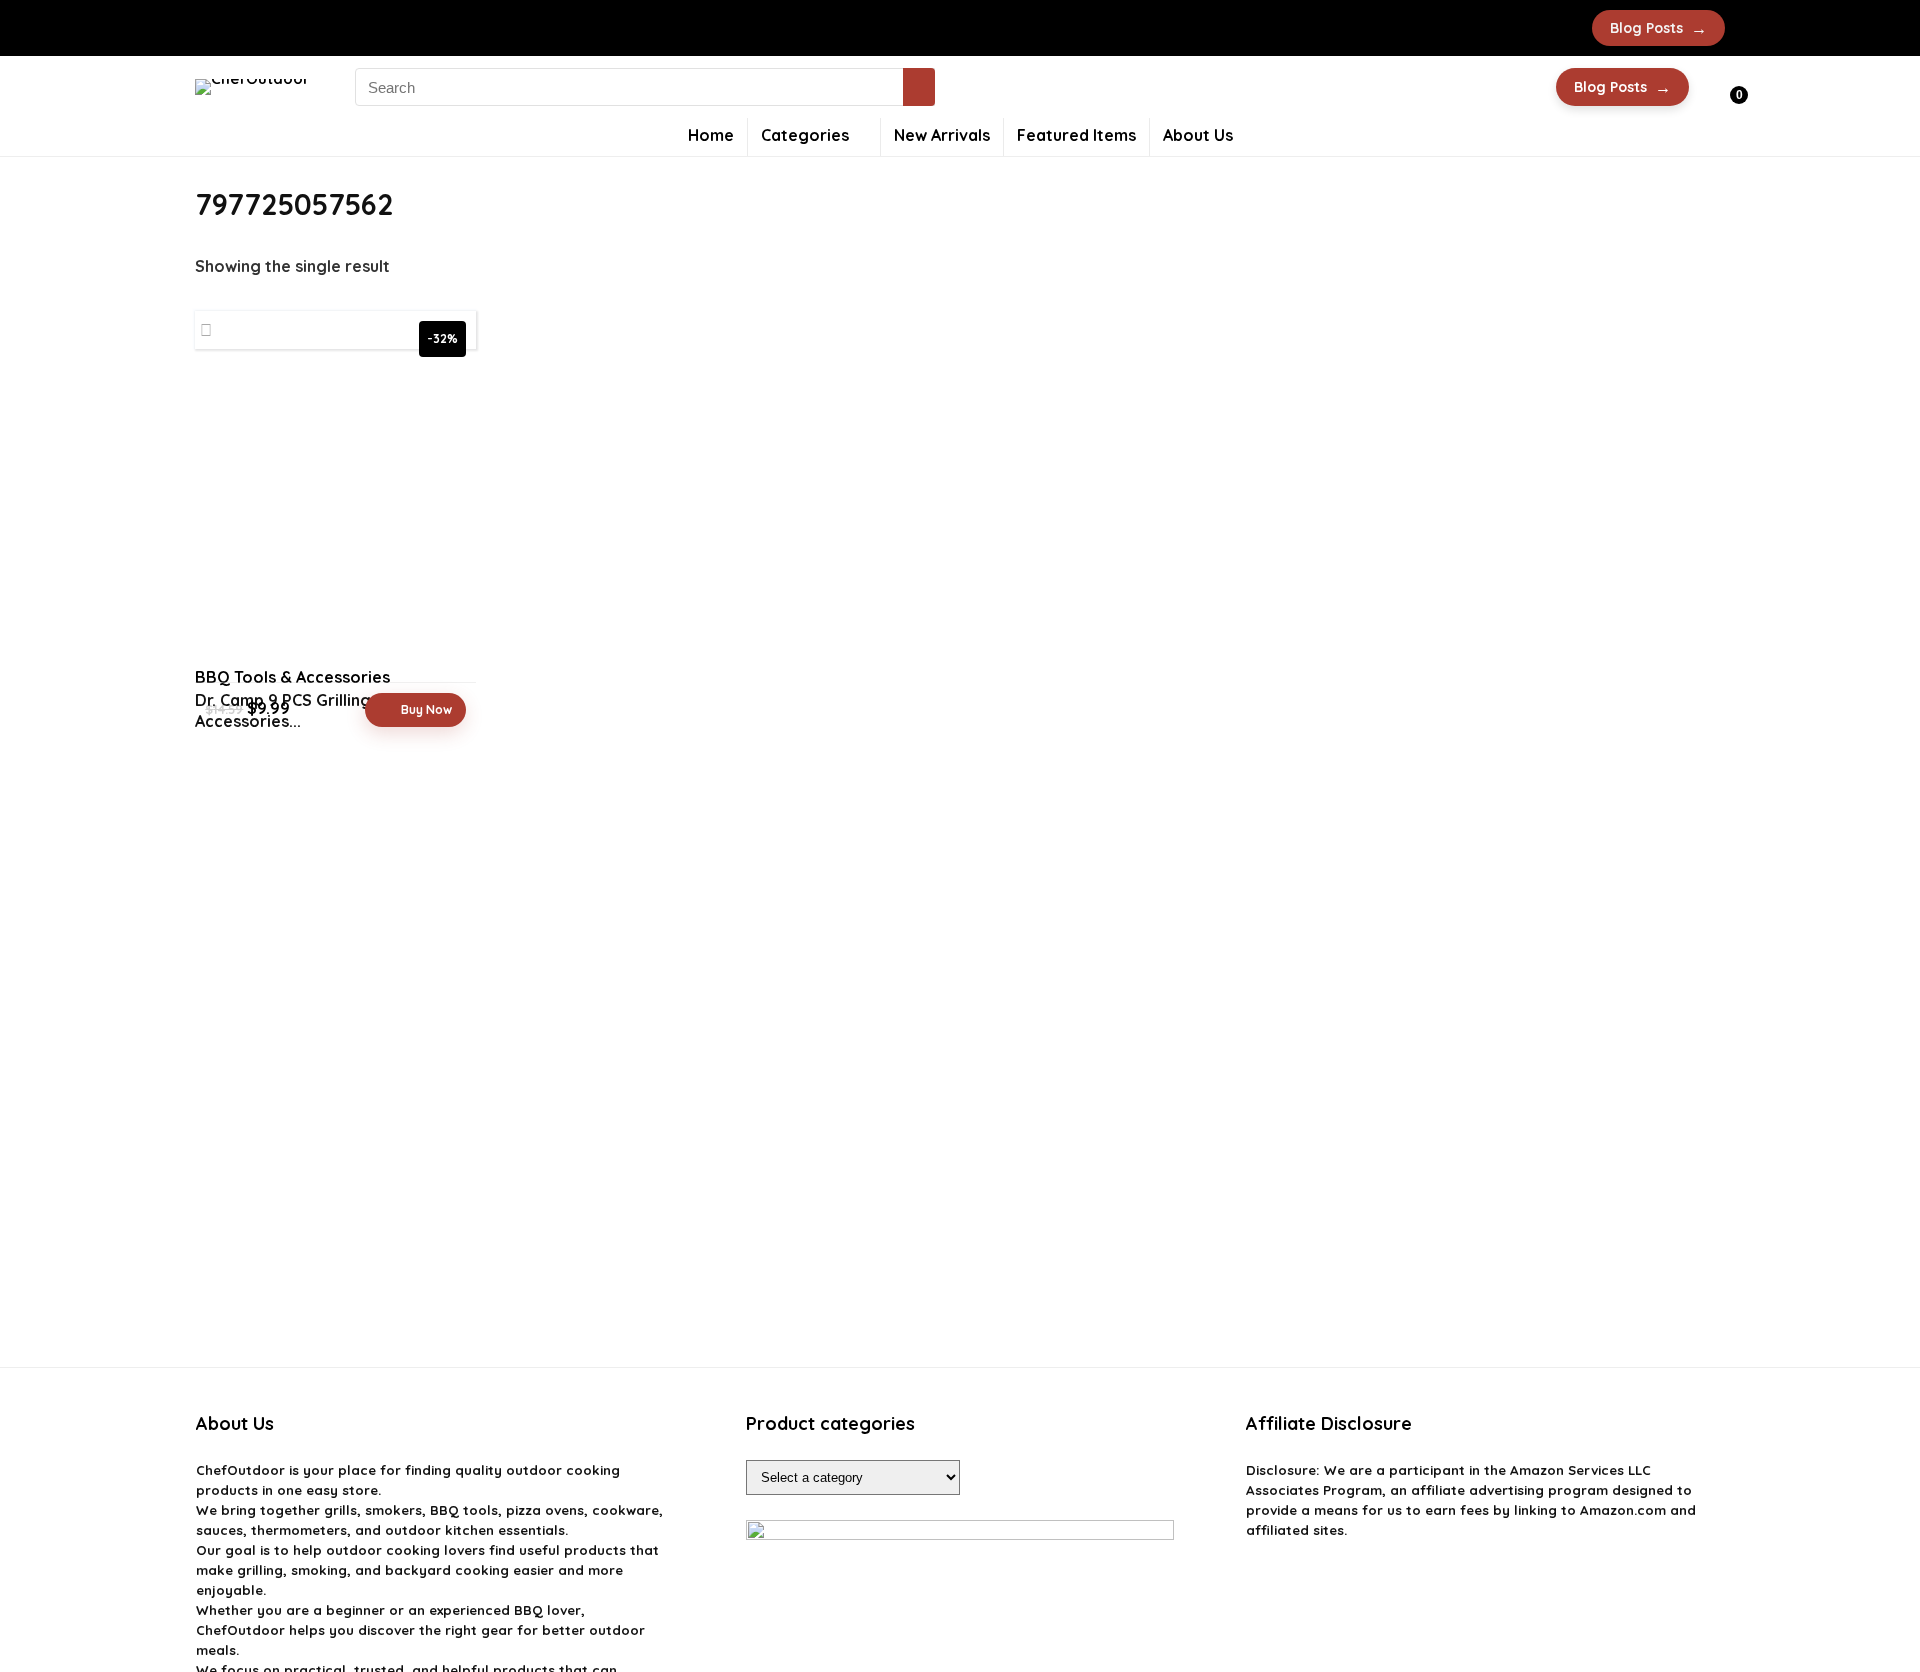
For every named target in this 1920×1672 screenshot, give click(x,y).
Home (711, 135)
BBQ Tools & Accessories (292, 677)
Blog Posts (1658, 28)
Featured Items (1076, 135)
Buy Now (426, 709)
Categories (805, 135)
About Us (1198, 135)
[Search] (919, 87)
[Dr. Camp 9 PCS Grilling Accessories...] (335, 514)
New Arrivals (942, 135)
